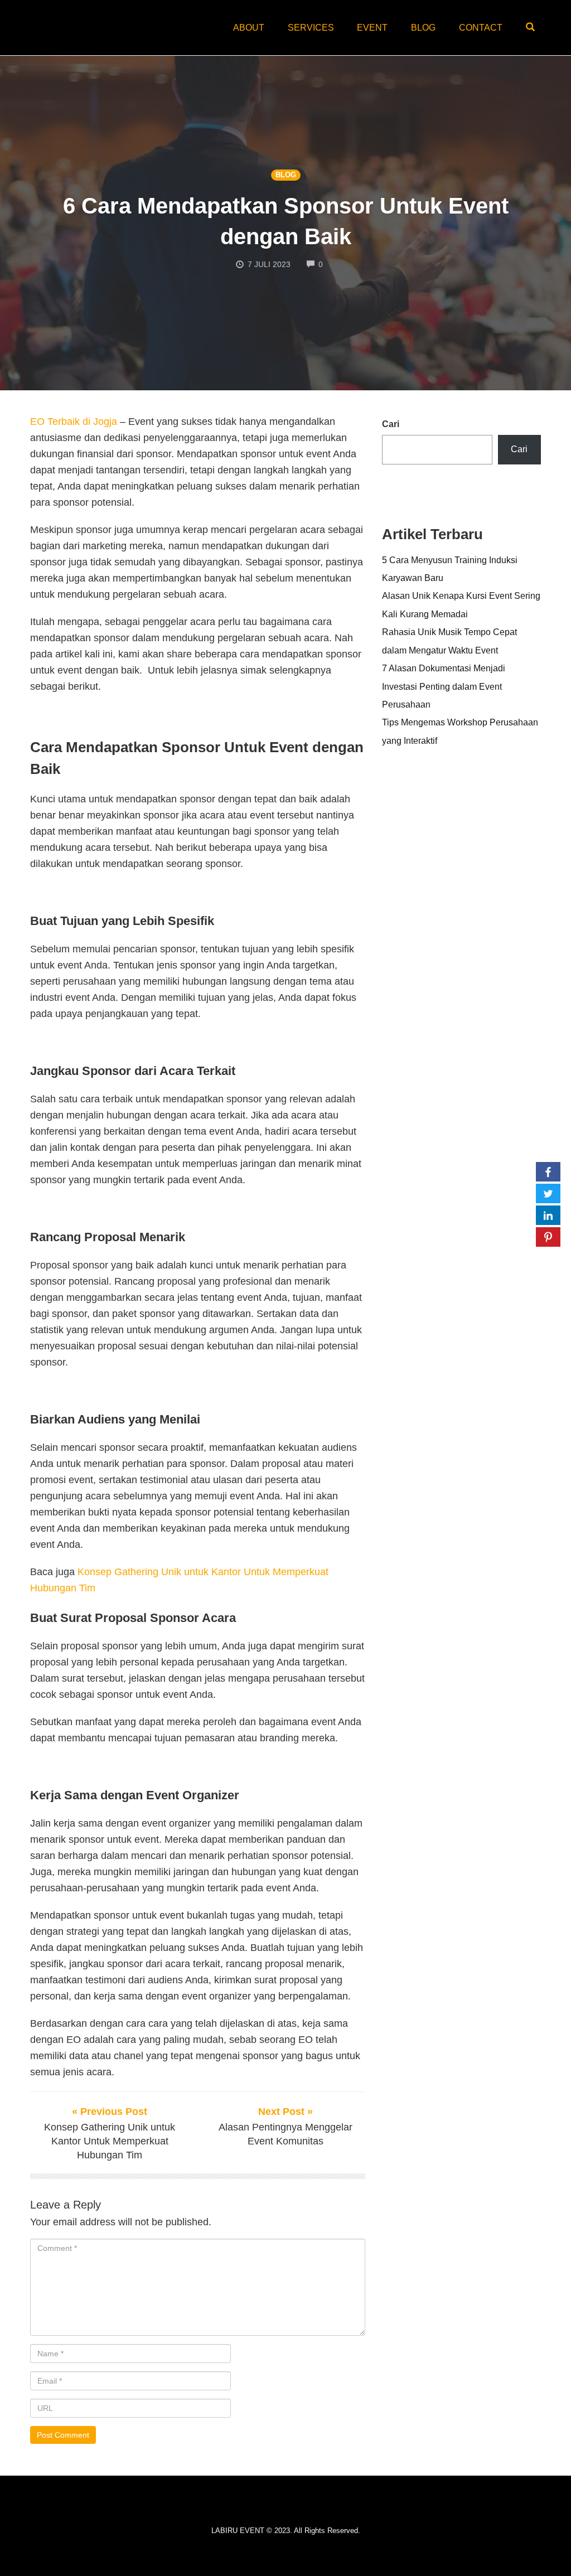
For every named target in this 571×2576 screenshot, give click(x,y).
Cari (391, 424)
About (249, 28)
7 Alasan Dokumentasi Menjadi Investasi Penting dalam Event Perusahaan (444, 686)
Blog (423, 28)
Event (372, 28)
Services (311, 28)
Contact (481, 28)
